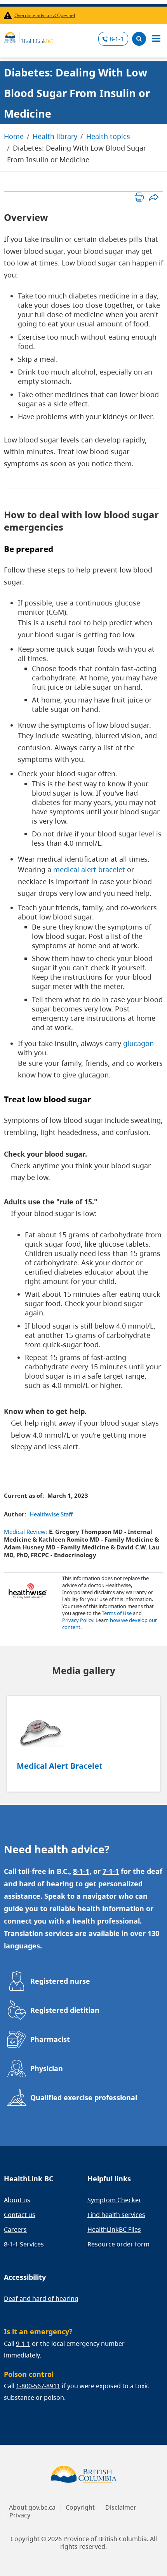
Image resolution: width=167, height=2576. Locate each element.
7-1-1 (111, 1871)
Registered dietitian (65, 2010)
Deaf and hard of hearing (41, 2298)
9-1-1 (23, 2344)
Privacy (20, 2515)
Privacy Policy (78, 1620)
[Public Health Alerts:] (9, 15)
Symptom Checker (114, 2200)
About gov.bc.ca (32, 2507)
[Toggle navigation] (156, 39)
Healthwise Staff (51, 1514)
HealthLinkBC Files (114, 2229)
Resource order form (118, 2244)
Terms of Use (117, 1613)
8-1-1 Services (24, 2244)
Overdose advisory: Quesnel (45, 15)
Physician (47, 2068)
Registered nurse (60, 1981)
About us (17, 2200)
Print (139, 197)
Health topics (108, 136)
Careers (15, 2229)
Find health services (116, 2215)
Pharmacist (50, 2039)
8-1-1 (117, 39)
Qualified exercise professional (84, 2097)
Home (14, 136)
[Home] (28, 36)
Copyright (80, 2507)
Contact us (20, 2215)
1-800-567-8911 (38, 2386)
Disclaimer (121, 2507)
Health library (55, 136)
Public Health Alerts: (9, 15)
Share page (154, 197)
